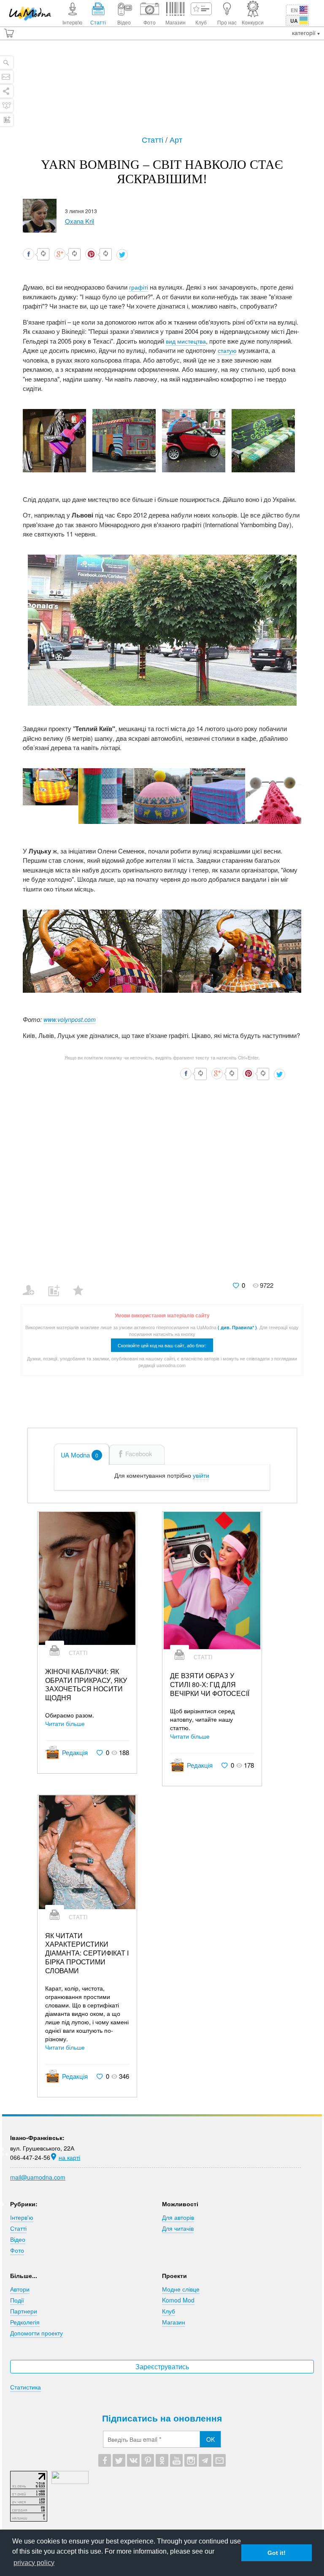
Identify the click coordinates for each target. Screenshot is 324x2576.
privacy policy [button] (34, 2563)
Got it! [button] (277, 2553)
